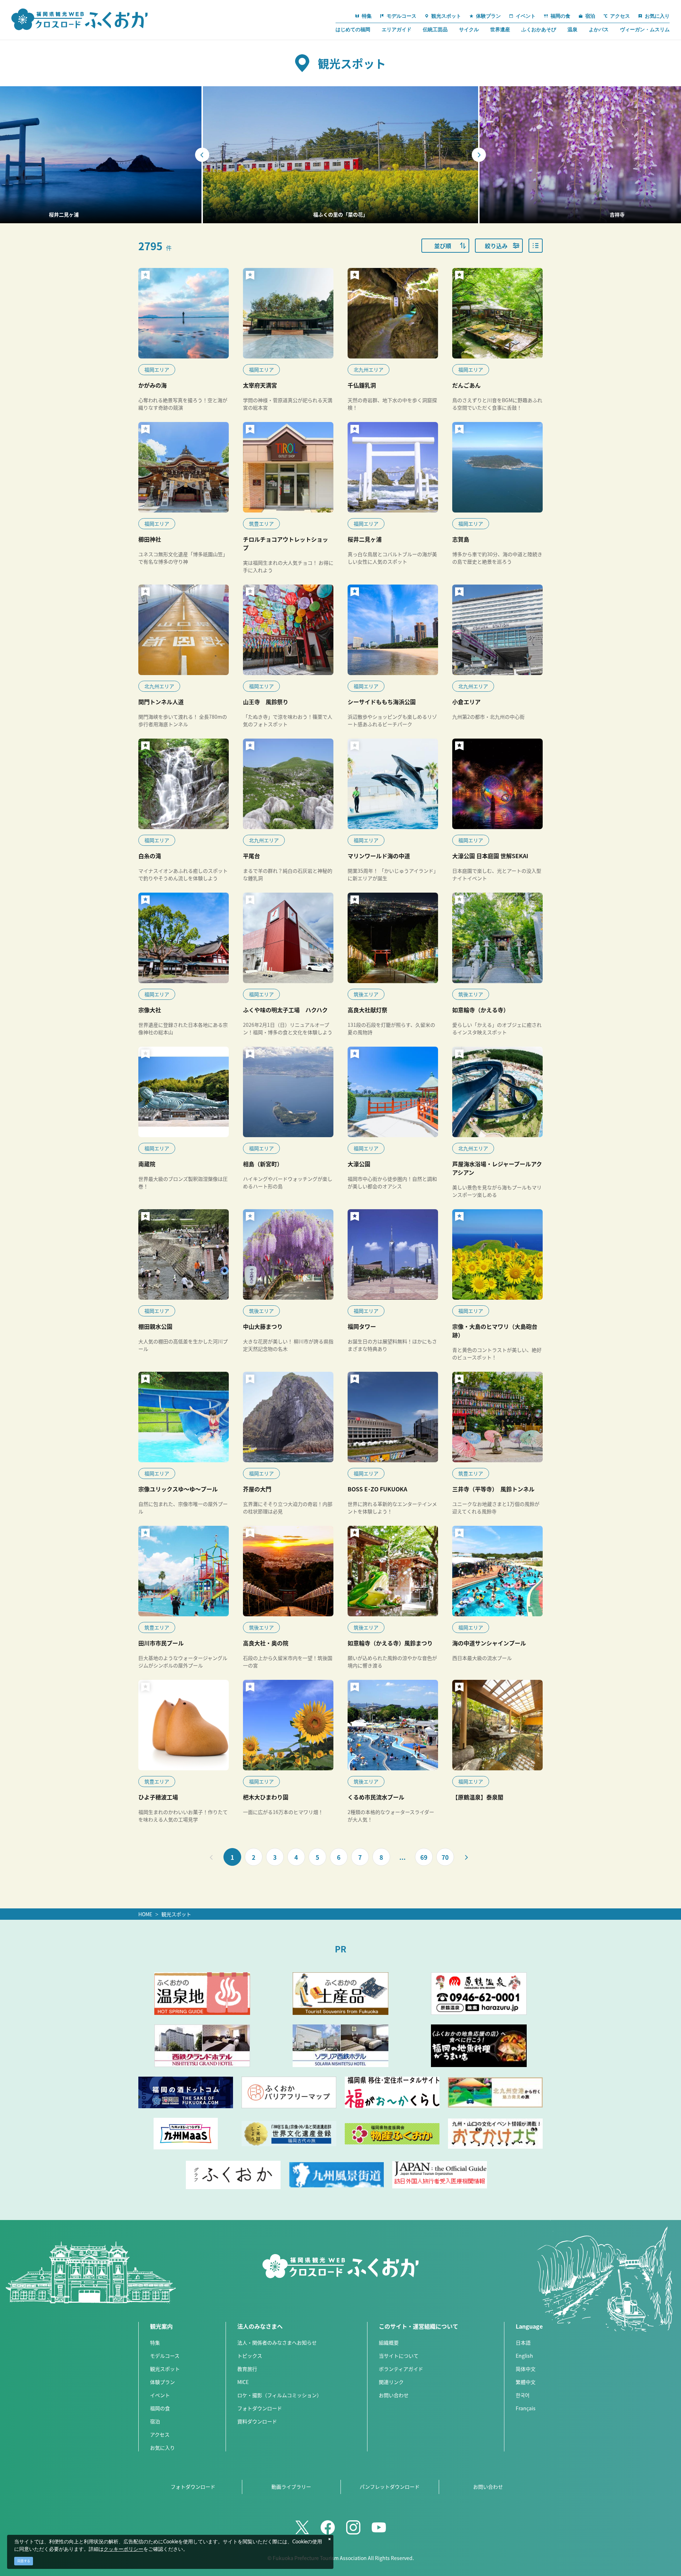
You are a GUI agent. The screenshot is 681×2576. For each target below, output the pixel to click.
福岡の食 (160, 2408)
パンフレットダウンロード (390, 2487)
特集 (155, 2342)
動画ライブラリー (291, 2487)
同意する (24, 2561)
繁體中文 (526, 2382)
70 (445, 1857)
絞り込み (496, 246)
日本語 (523, 2342)
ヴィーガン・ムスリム (645, 29)
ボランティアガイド (401, 2369)
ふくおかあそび (539, 29)
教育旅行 (247, 2369)
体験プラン (162, 2382)
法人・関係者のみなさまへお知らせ (277, 2342)
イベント (160, 2395)
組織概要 (389, 2342)
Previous (202, 155)
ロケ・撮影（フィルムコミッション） (279, 2395)
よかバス (599, 29)
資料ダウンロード (257, 2421)
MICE (243, 2382)
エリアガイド (397, 29)
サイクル (469, 29)
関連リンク (391, 2382)
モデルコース (165, 2356)
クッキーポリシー (123, 2549)
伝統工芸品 (435, 29)
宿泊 (155, 2421)
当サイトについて (399, 2356)
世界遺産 (500, 29)
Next (479, 155)
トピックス (250, 2356)
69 (424, 1857)
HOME (145, 1914)
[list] (536, 246)
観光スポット (176, 1914)
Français (526, 2408)
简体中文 (526, 2369)
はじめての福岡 (353, 29)
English (524, 2356)
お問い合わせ (394, 2395)
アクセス (160, 2434)
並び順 (443, 246)
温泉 (572, 29)
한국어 (523, 2395)
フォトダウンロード (260, 2408)
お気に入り (162, 2448)
